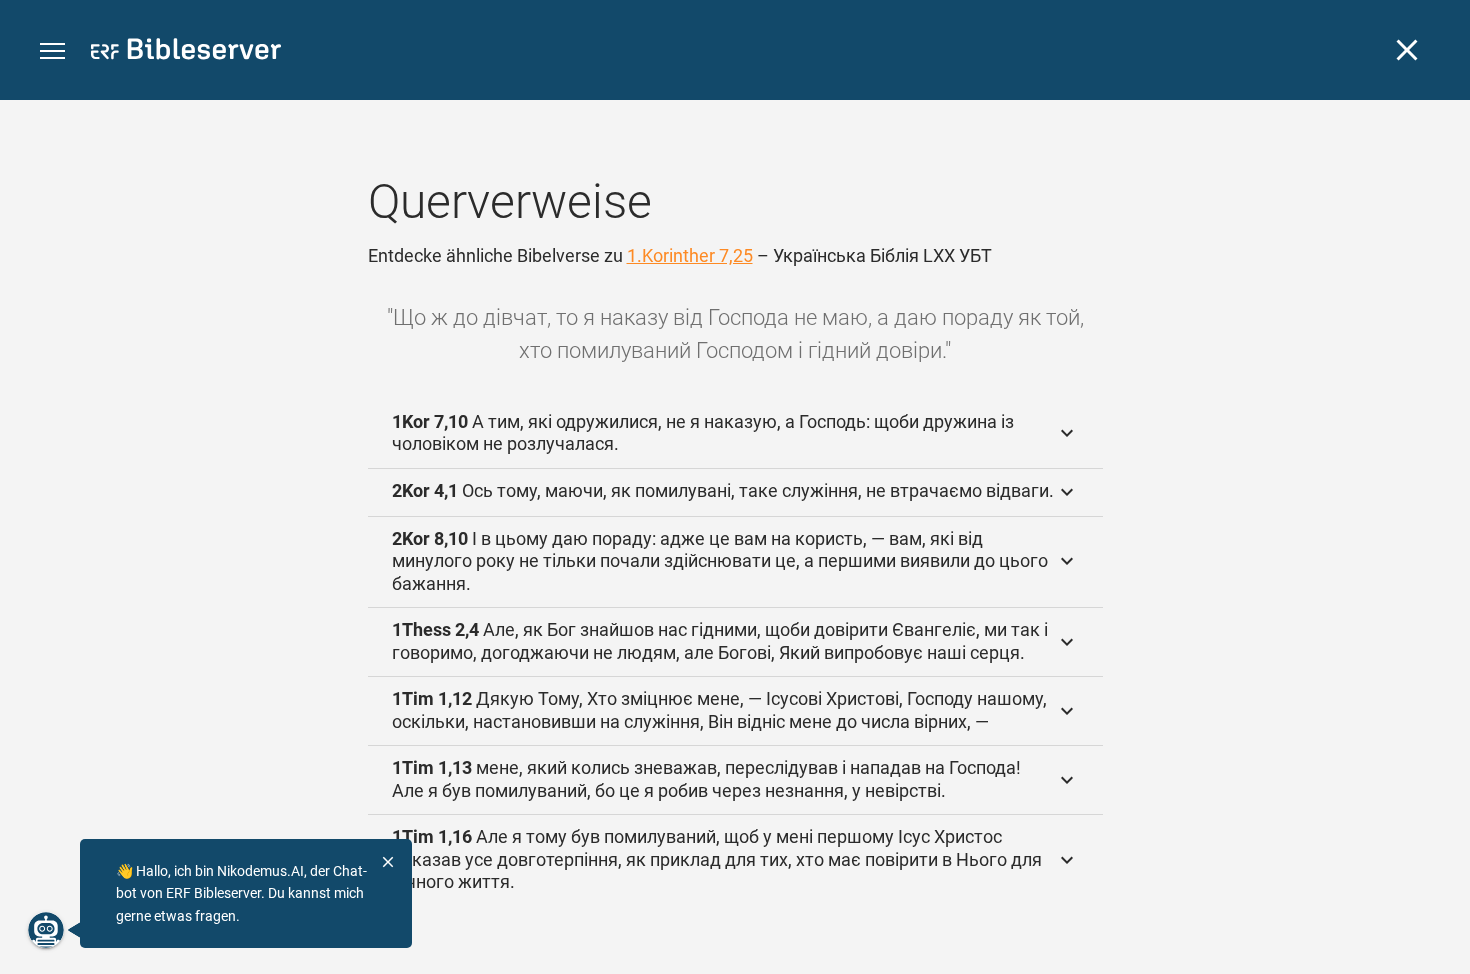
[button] (52, 51)
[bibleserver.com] (186, 52)
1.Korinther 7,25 (690, 255)
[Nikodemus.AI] (46, 930)
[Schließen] (1407, 50)
